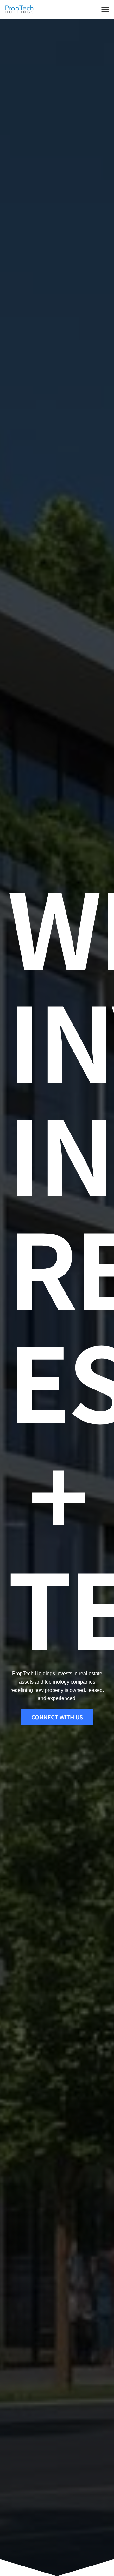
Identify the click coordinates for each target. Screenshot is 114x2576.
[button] (105, 10)
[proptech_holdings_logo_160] (20, 10)
